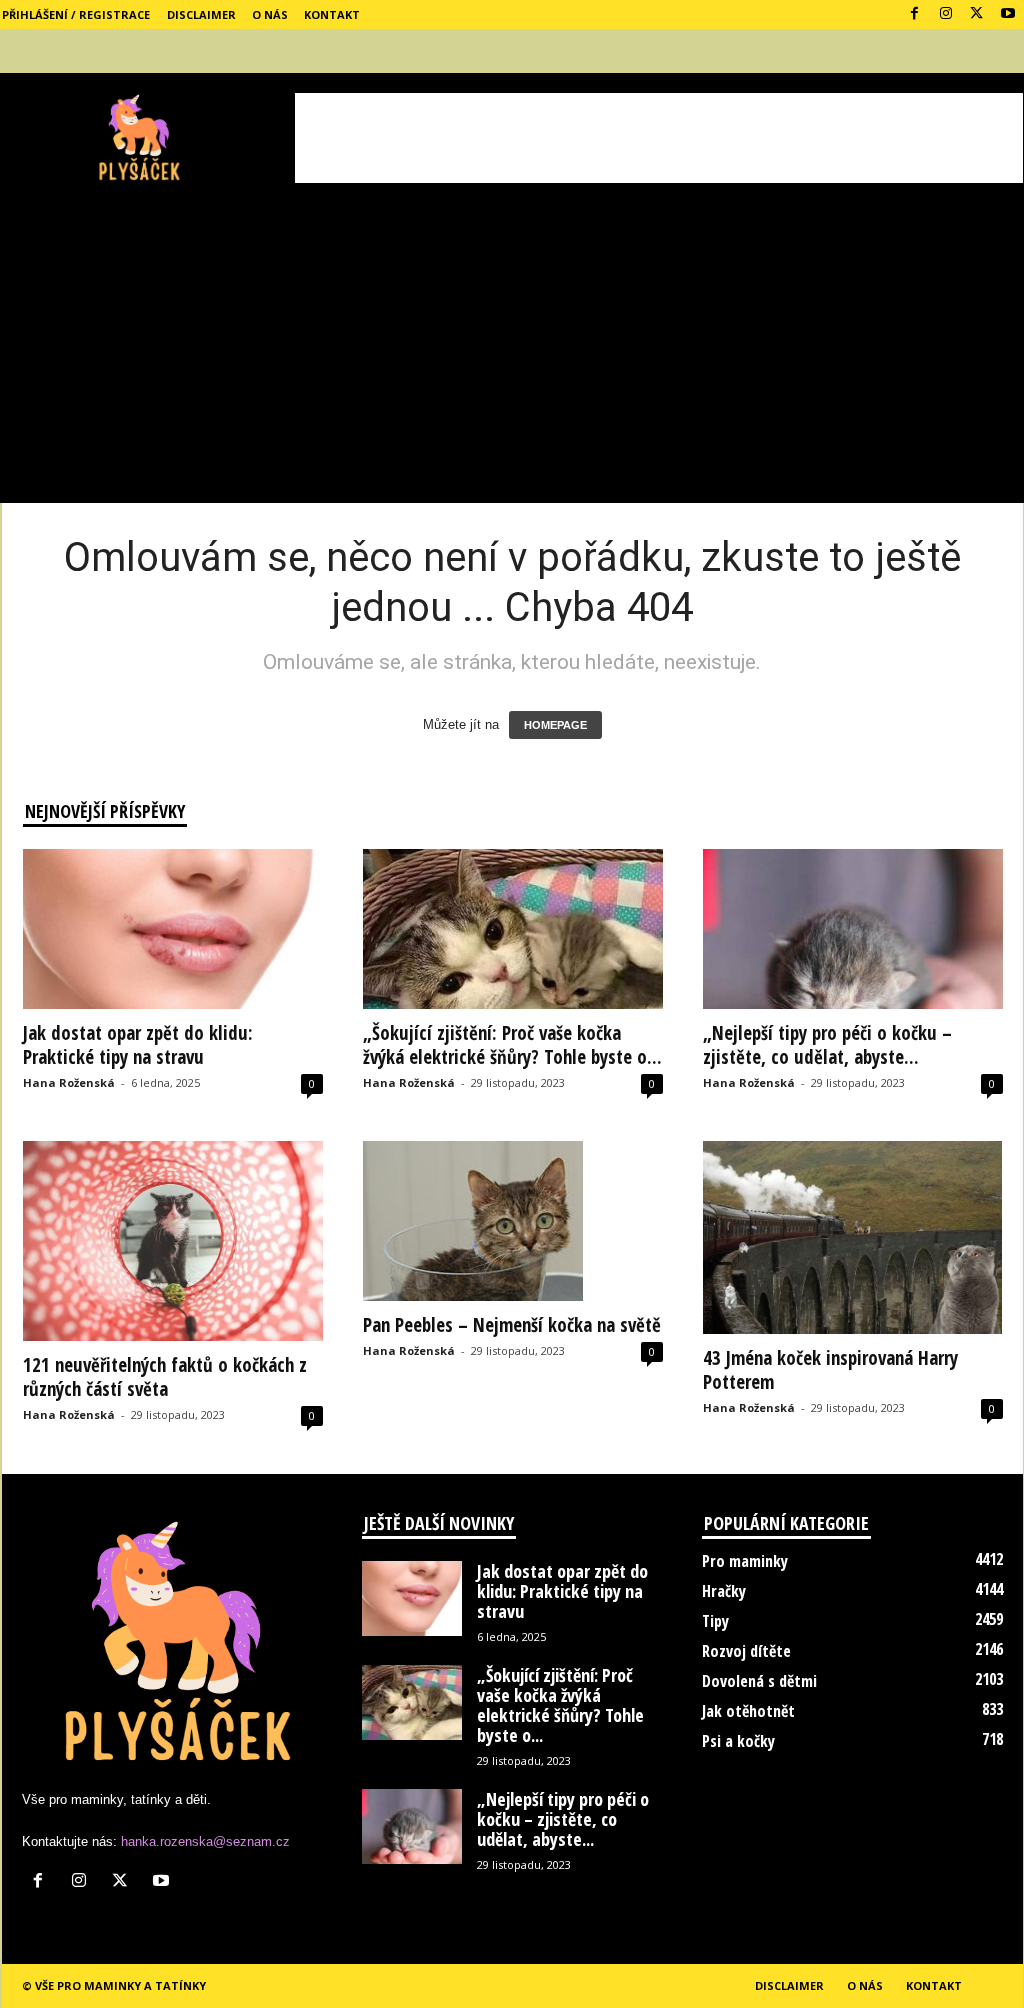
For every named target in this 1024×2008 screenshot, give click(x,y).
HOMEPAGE (555, 725)
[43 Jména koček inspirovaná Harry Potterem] (853, 1237)
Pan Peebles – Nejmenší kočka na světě (512, 1325)
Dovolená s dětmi (759, 1681)
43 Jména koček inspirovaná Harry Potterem (830, 1370)
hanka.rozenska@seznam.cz (205, 1841)
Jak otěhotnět (748, 1711)
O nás (270, 14)
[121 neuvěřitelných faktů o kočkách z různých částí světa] (173, 1241)
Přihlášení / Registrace (76, 14)
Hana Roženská (69, 1082)
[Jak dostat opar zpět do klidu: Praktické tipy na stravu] (173, 929)
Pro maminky (745, 1561)
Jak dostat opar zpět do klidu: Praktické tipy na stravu (138, 1045)
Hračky (724, 1591)
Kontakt (332, 14)
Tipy (715, 1621)
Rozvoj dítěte (746, 1651)
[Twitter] (977, 14)
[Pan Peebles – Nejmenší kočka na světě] (513, 1221)
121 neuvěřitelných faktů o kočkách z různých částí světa (165, 1377)
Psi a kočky (738, 1741)
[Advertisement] (659, 138)
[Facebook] (915, 14)
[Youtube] (1008, 14)
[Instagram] (946, 14)
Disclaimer (201, 14)
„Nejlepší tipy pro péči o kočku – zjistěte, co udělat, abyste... (827, 1045)
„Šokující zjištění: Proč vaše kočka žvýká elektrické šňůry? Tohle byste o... (512, 1045)
